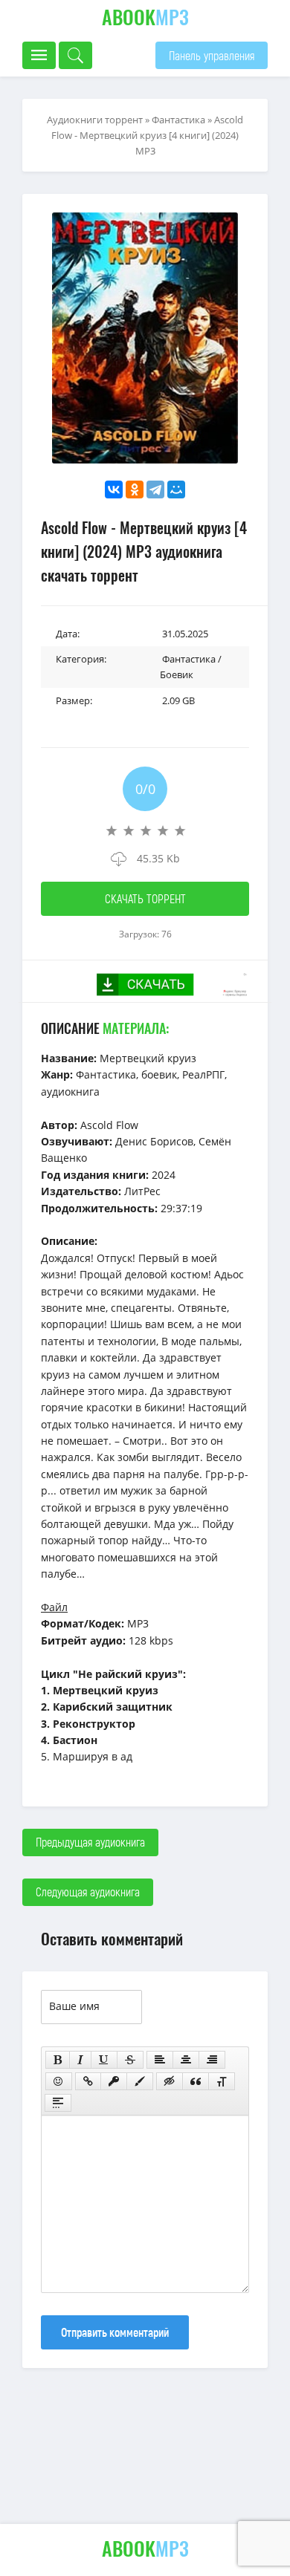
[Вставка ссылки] (88, 2081)
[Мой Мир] (176, 489)
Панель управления (212, 55)
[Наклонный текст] (80, 2060)
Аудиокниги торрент (95, 120)
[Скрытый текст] (170, 2081)
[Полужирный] (58, 2060)
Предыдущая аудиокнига (90, 1842)
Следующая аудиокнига (88, 1892)
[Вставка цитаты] (196, 2081)
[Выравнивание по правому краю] (212, 2060)
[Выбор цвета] (140, 2081)
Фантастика (178, 120)
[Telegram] (155, 489)
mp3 (145, 17)
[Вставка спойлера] (58, 2103)
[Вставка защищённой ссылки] (114, 2081)
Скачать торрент (145, 898)
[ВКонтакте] (114, 489)
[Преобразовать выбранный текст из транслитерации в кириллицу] (222, 2081)
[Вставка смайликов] (59, 2081)
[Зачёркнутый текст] (130, 2060)
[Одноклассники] (135, 489)
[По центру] (186, 2060)
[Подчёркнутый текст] (104, 2060)
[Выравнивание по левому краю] (160, 2060)
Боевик (177, 674)
